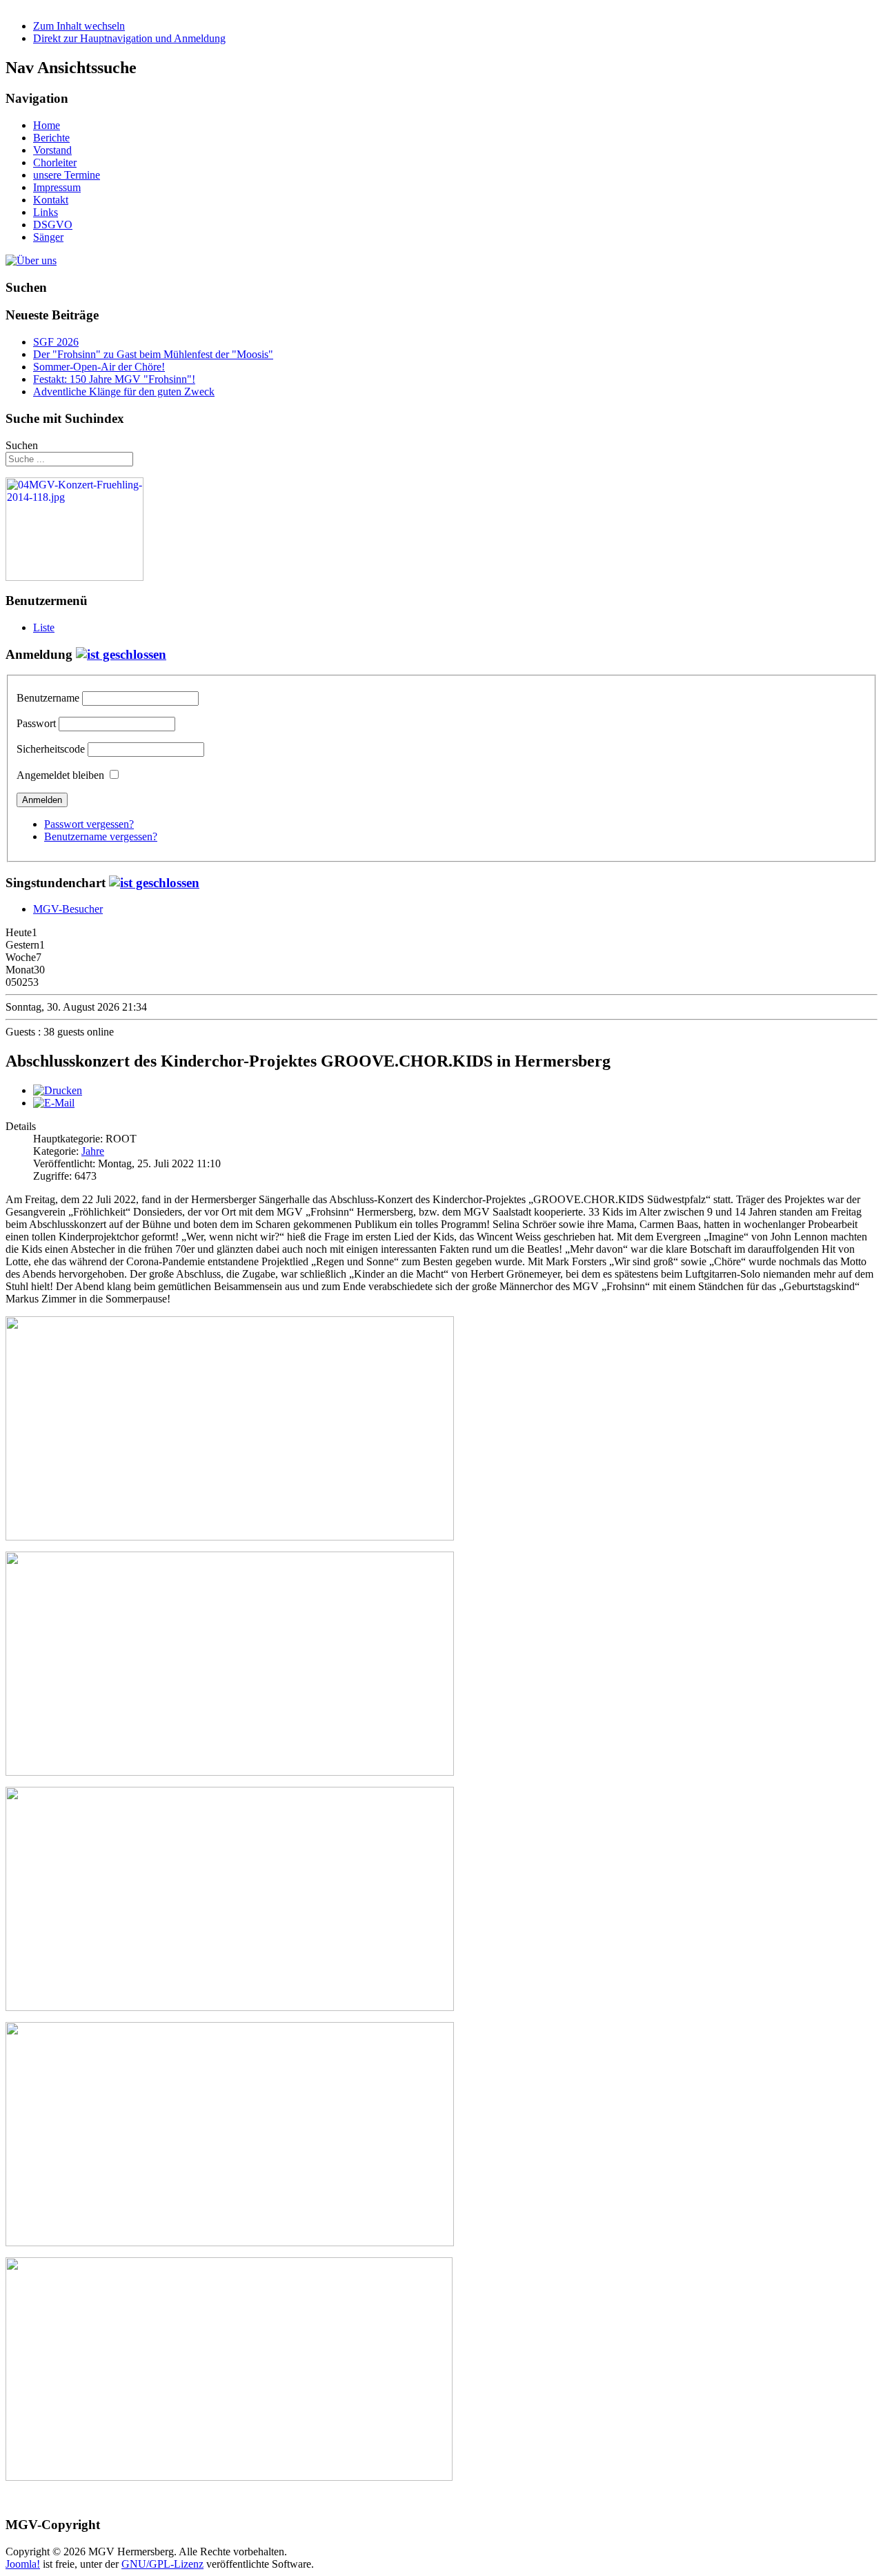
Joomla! (23, 2564)
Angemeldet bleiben (60, 775)
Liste (44, 627)
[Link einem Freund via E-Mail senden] (54, 1103)
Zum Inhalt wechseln (79, 26)
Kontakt (51, 200)
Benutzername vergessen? (101, 836)
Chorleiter (55, 162)
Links (46, 212)
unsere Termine (67, 175)
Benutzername (48, 698)
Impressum (57, 187)
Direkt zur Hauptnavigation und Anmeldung (129, 38)
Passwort (36, 723)
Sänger (48, 237)
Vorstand (52, 150)
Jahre (93, 1151)
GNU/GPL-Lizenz (162, 2564)
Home (47, 125)
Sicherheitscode (51, 749)
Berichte (51, 138)
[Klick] (121, 654)
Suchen (22, 445)
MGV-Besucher (68, 909)
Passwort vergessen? (89, 824)
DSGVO (53, 225)
